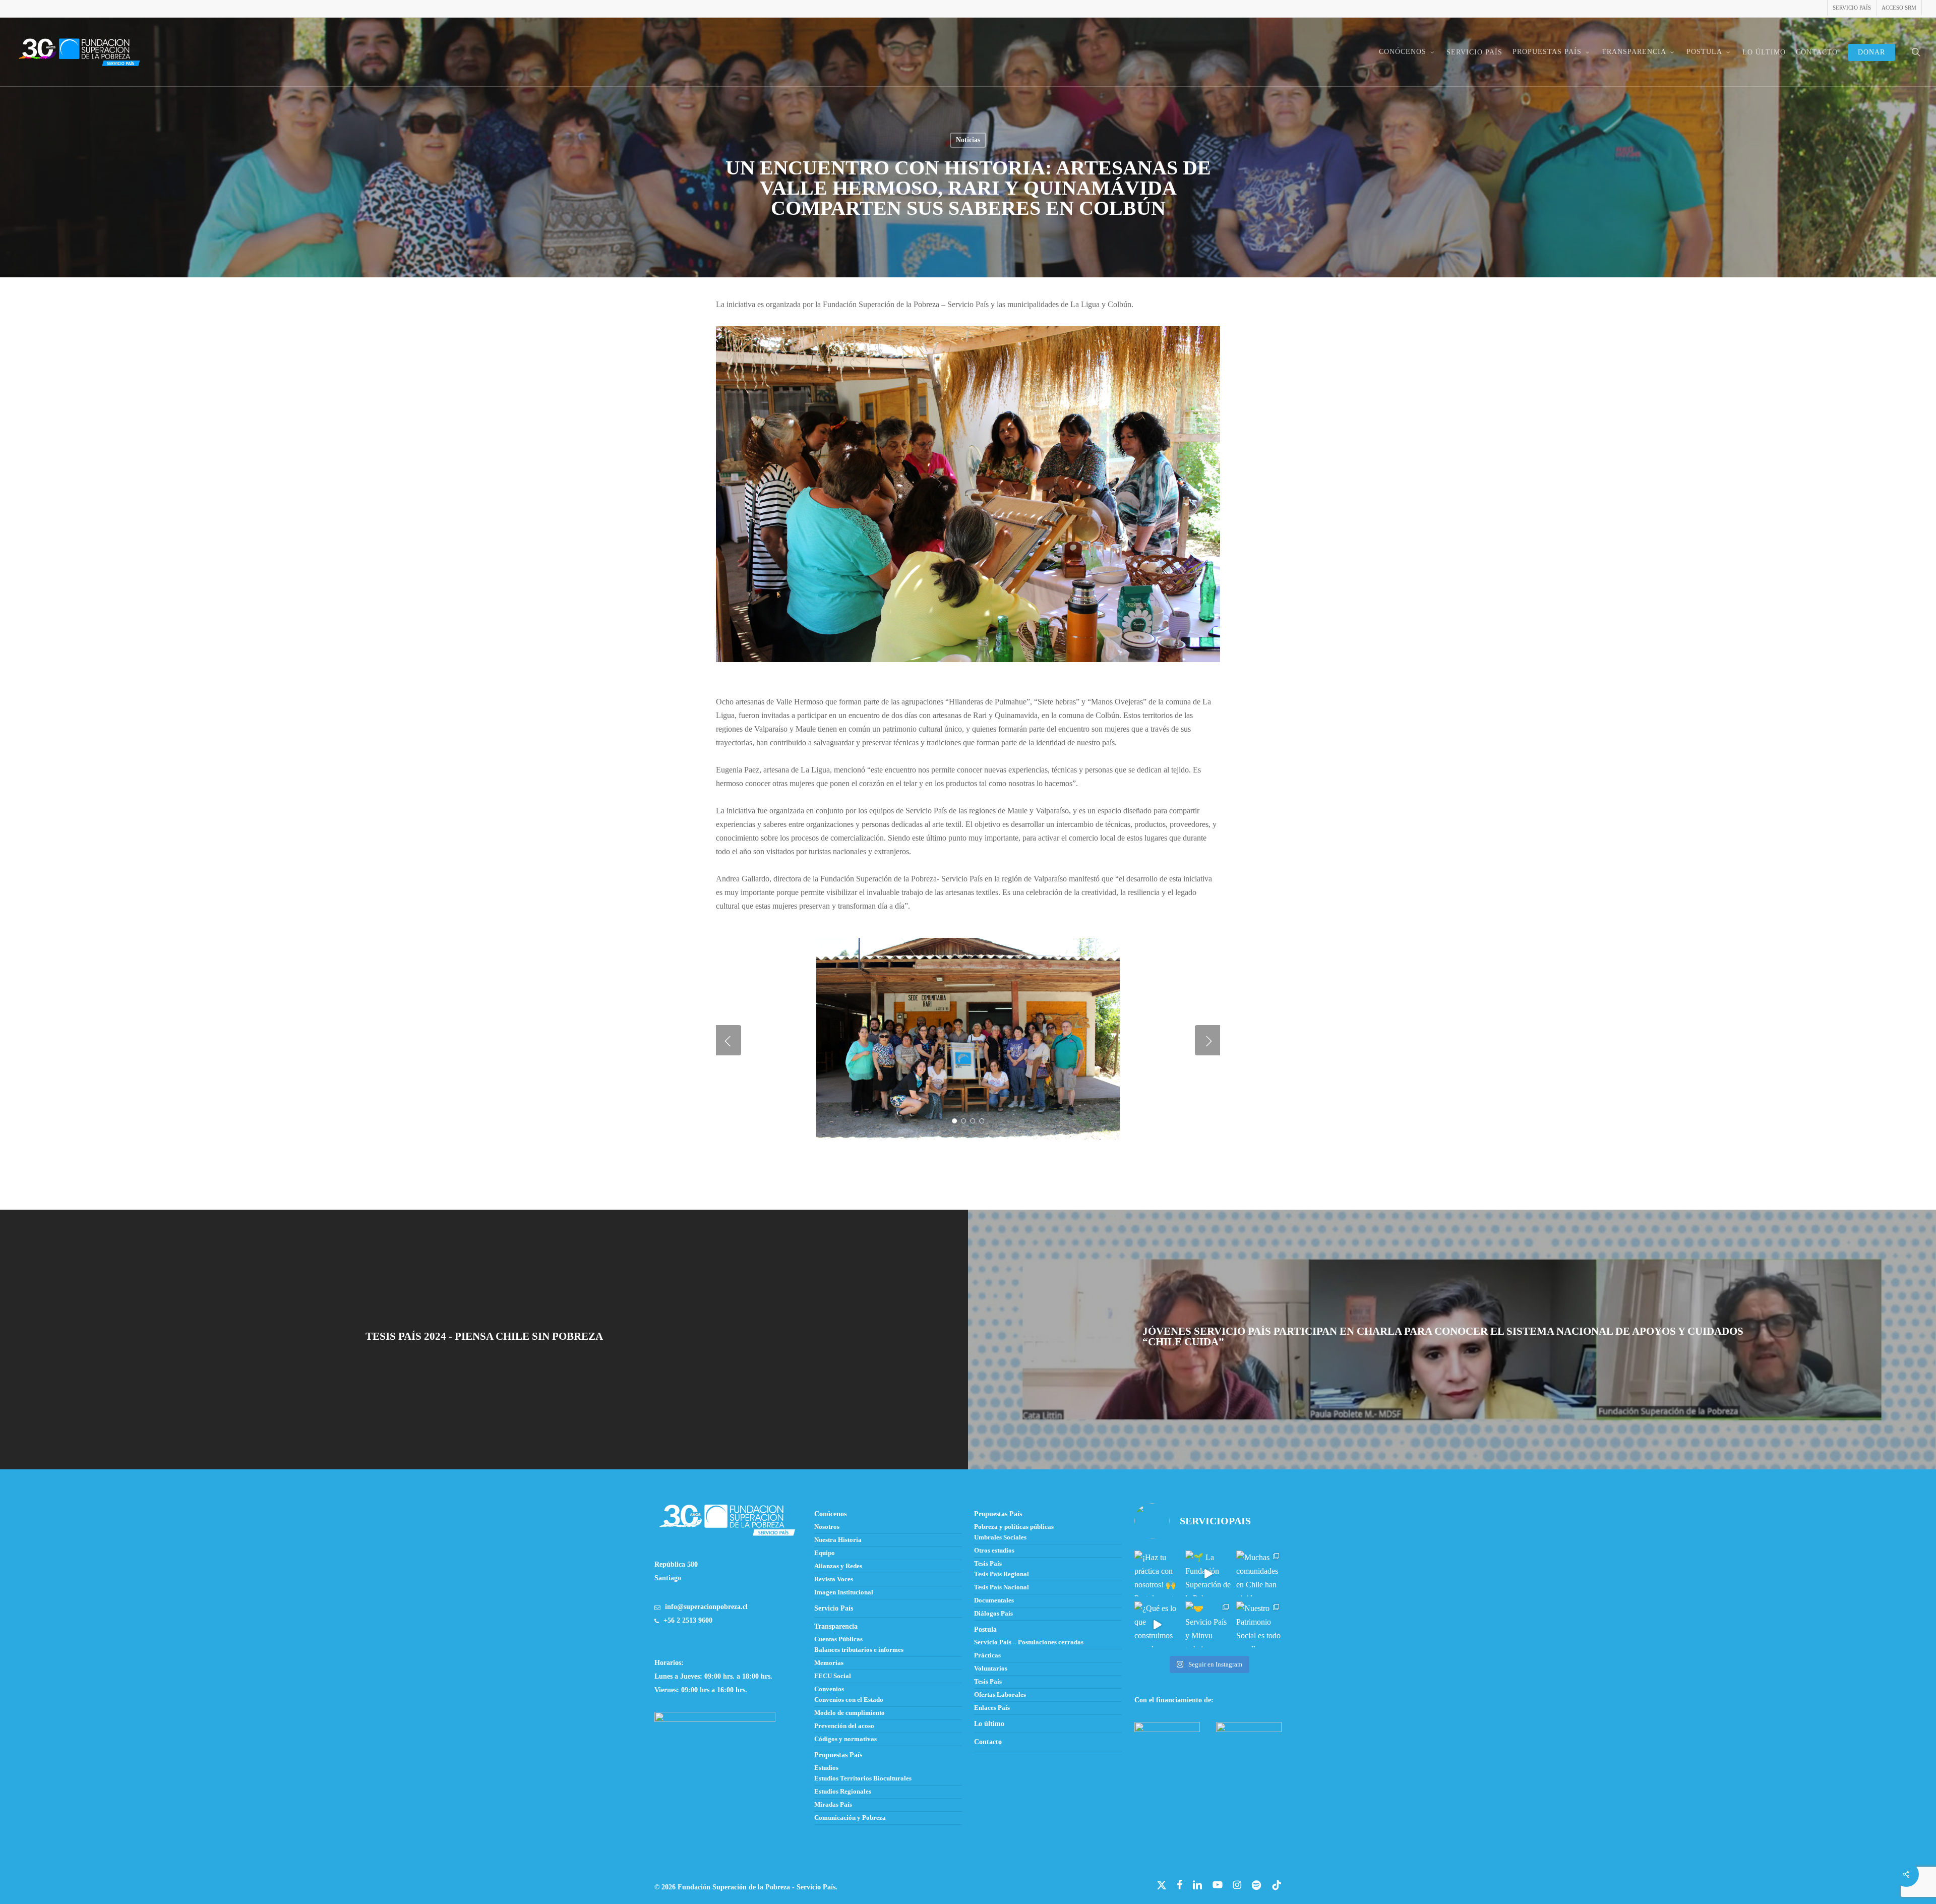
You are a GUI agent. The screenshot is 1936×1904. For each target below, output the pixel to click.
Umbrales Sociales (1000, 1537)
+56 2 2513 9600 (688, 1620)
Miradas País (833, 1805)
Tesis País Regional (1002, 1574)
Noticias (968, 140)
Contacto (988, 1742)
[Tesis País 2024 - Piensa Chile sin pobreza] (484, 1340)
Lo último (989, 1724)
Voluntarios (991, 1669)
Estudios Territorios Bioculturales (863, 1778)
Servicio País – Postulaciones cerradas (1029, 1642)
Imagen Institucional (844, 1592)
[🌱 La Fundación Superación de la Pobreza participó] (1208, 1573)
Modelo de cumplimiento (850, 1713)
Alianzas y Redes (838, 1566)
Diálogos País (993, 1614)
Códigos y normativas (845, 1739)
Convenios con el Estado (849, 1700)
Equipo (825, 1553)
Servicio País (834, 1608)
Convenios (829, 1689)
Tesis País (988, 1564)
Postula (985, 1629)
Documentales (994, 1600)
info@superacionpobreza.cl (706, 1607)
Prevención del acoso (844, 1726)
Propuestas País (838, 1755)
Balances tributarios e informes (859, 1650)
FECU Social (833, 1676)
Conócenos (830, 1514)
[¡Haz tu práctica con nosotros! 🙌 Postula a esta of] (1157, 1573)
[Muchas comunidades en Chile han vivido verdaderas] (1259, 1573)
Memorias (829, 1663)
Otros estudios (994, 1551)
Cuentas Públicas (838, 1639)
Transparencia (836, 1626)
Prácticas (987, 1655)
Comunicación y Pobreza (850, 1818)
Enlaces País (992, 1708)
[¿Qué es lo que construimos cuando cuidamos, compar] (1157, 1624)
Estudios (826, 1768)
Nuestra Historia (838, 1540)
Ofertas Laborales (1000, 1695)
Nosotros (827, 1527)
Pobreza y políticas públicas (1014, 1527)
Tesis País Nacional (1002, 1587)
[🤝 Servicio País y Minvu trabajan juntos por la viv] (1208, 1624)
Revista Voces (834, 1579)
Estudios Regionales (843, 1792)
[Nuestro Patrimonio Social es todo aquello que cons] (1259, 1624)
